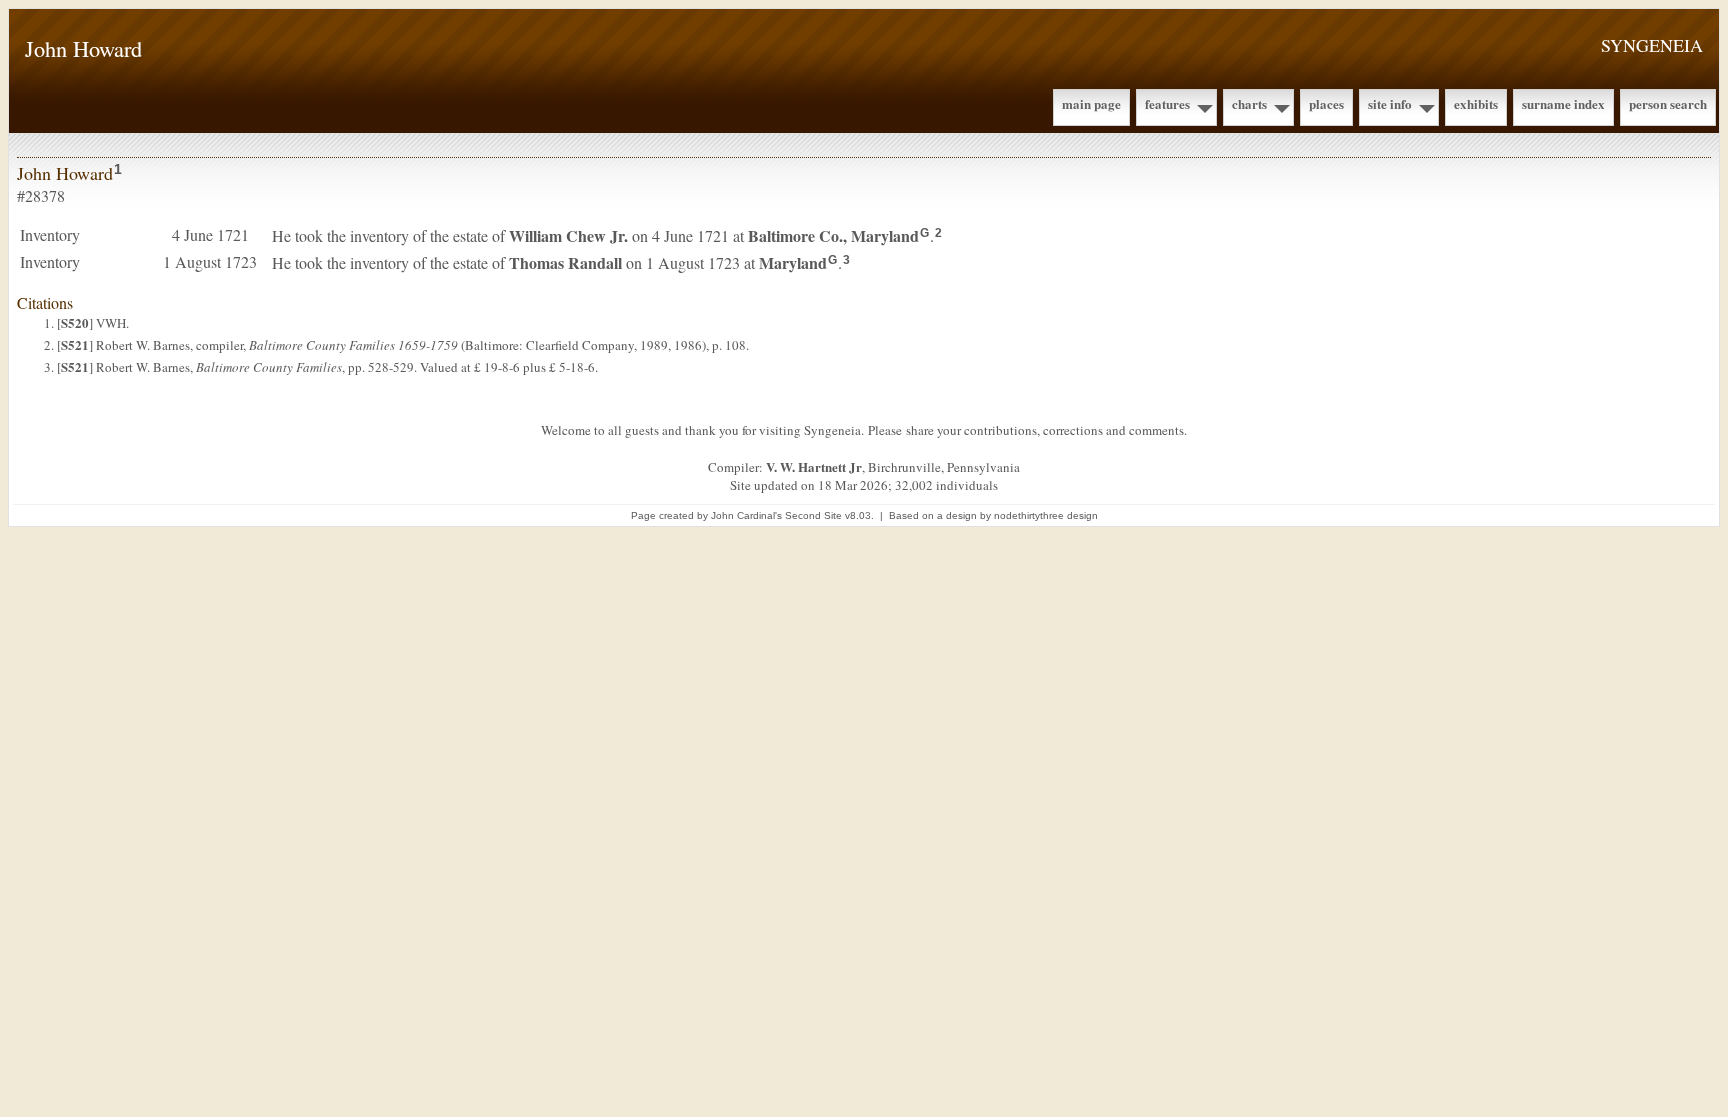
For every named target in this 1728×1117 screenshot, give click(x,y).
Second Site (813, 515)
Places (1326, 103)
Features (1167, 103)
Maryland (793, 262)
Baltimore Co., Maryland (833, 235)
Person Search (1668, 103)
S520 (75, 322)
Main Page (1091, 103)
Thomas (565, 262)
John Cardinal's (746, 515)
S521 (75, 344)
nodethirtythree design (1046, 515)
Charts (1249, 103)
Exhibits (1476, 103)
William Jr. (568, 235)
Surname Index (1563, 103)
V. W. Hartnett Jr (814, 466)
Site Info (1390, 103)
